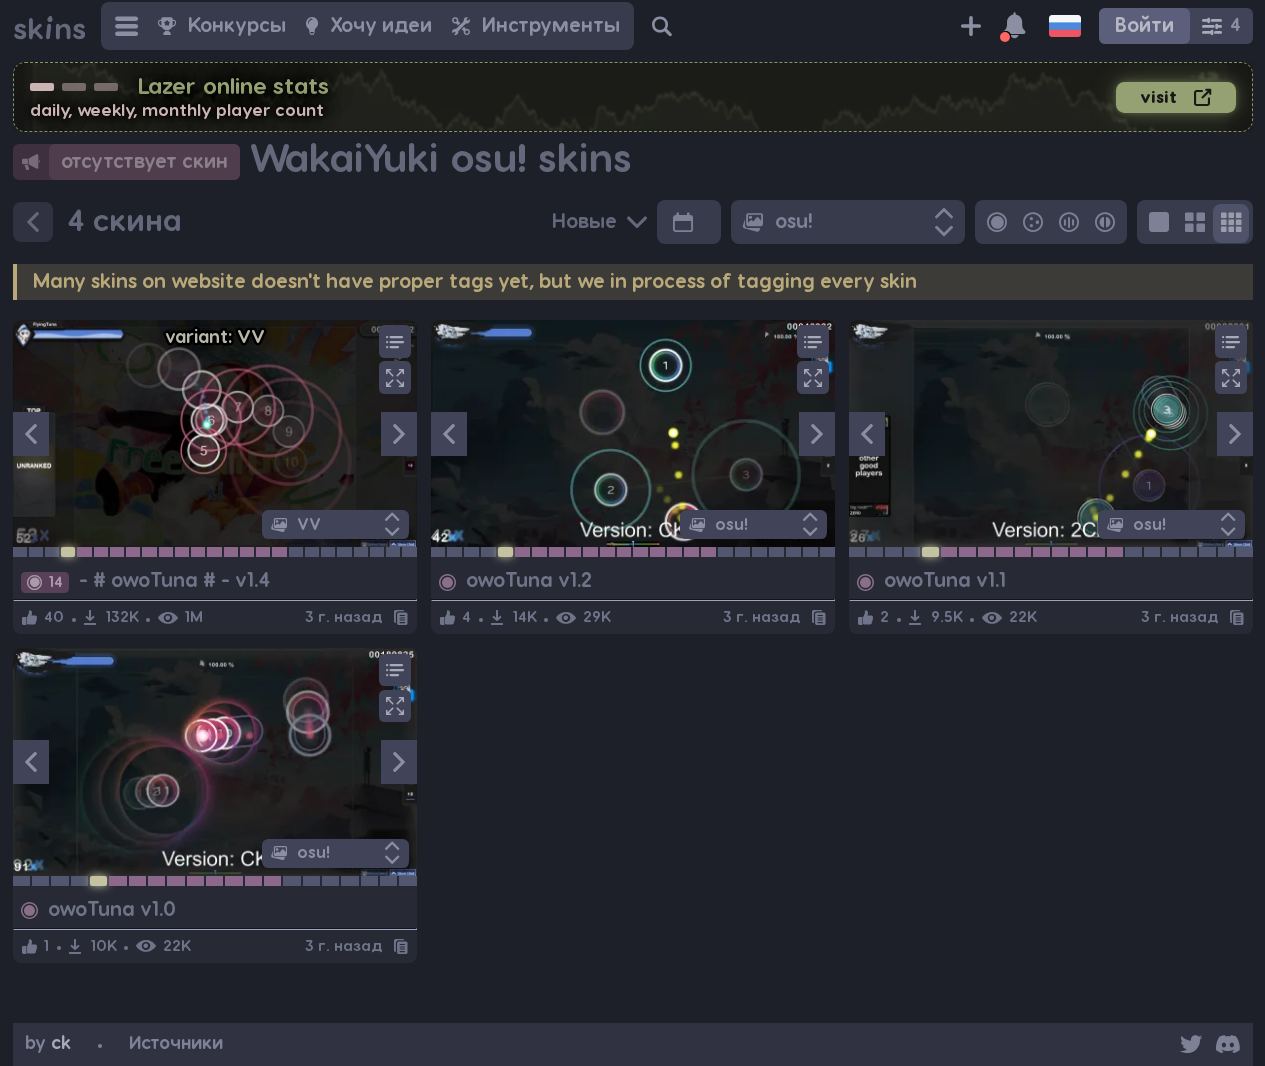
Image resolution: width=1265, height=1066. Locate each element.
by (48, 1043)
